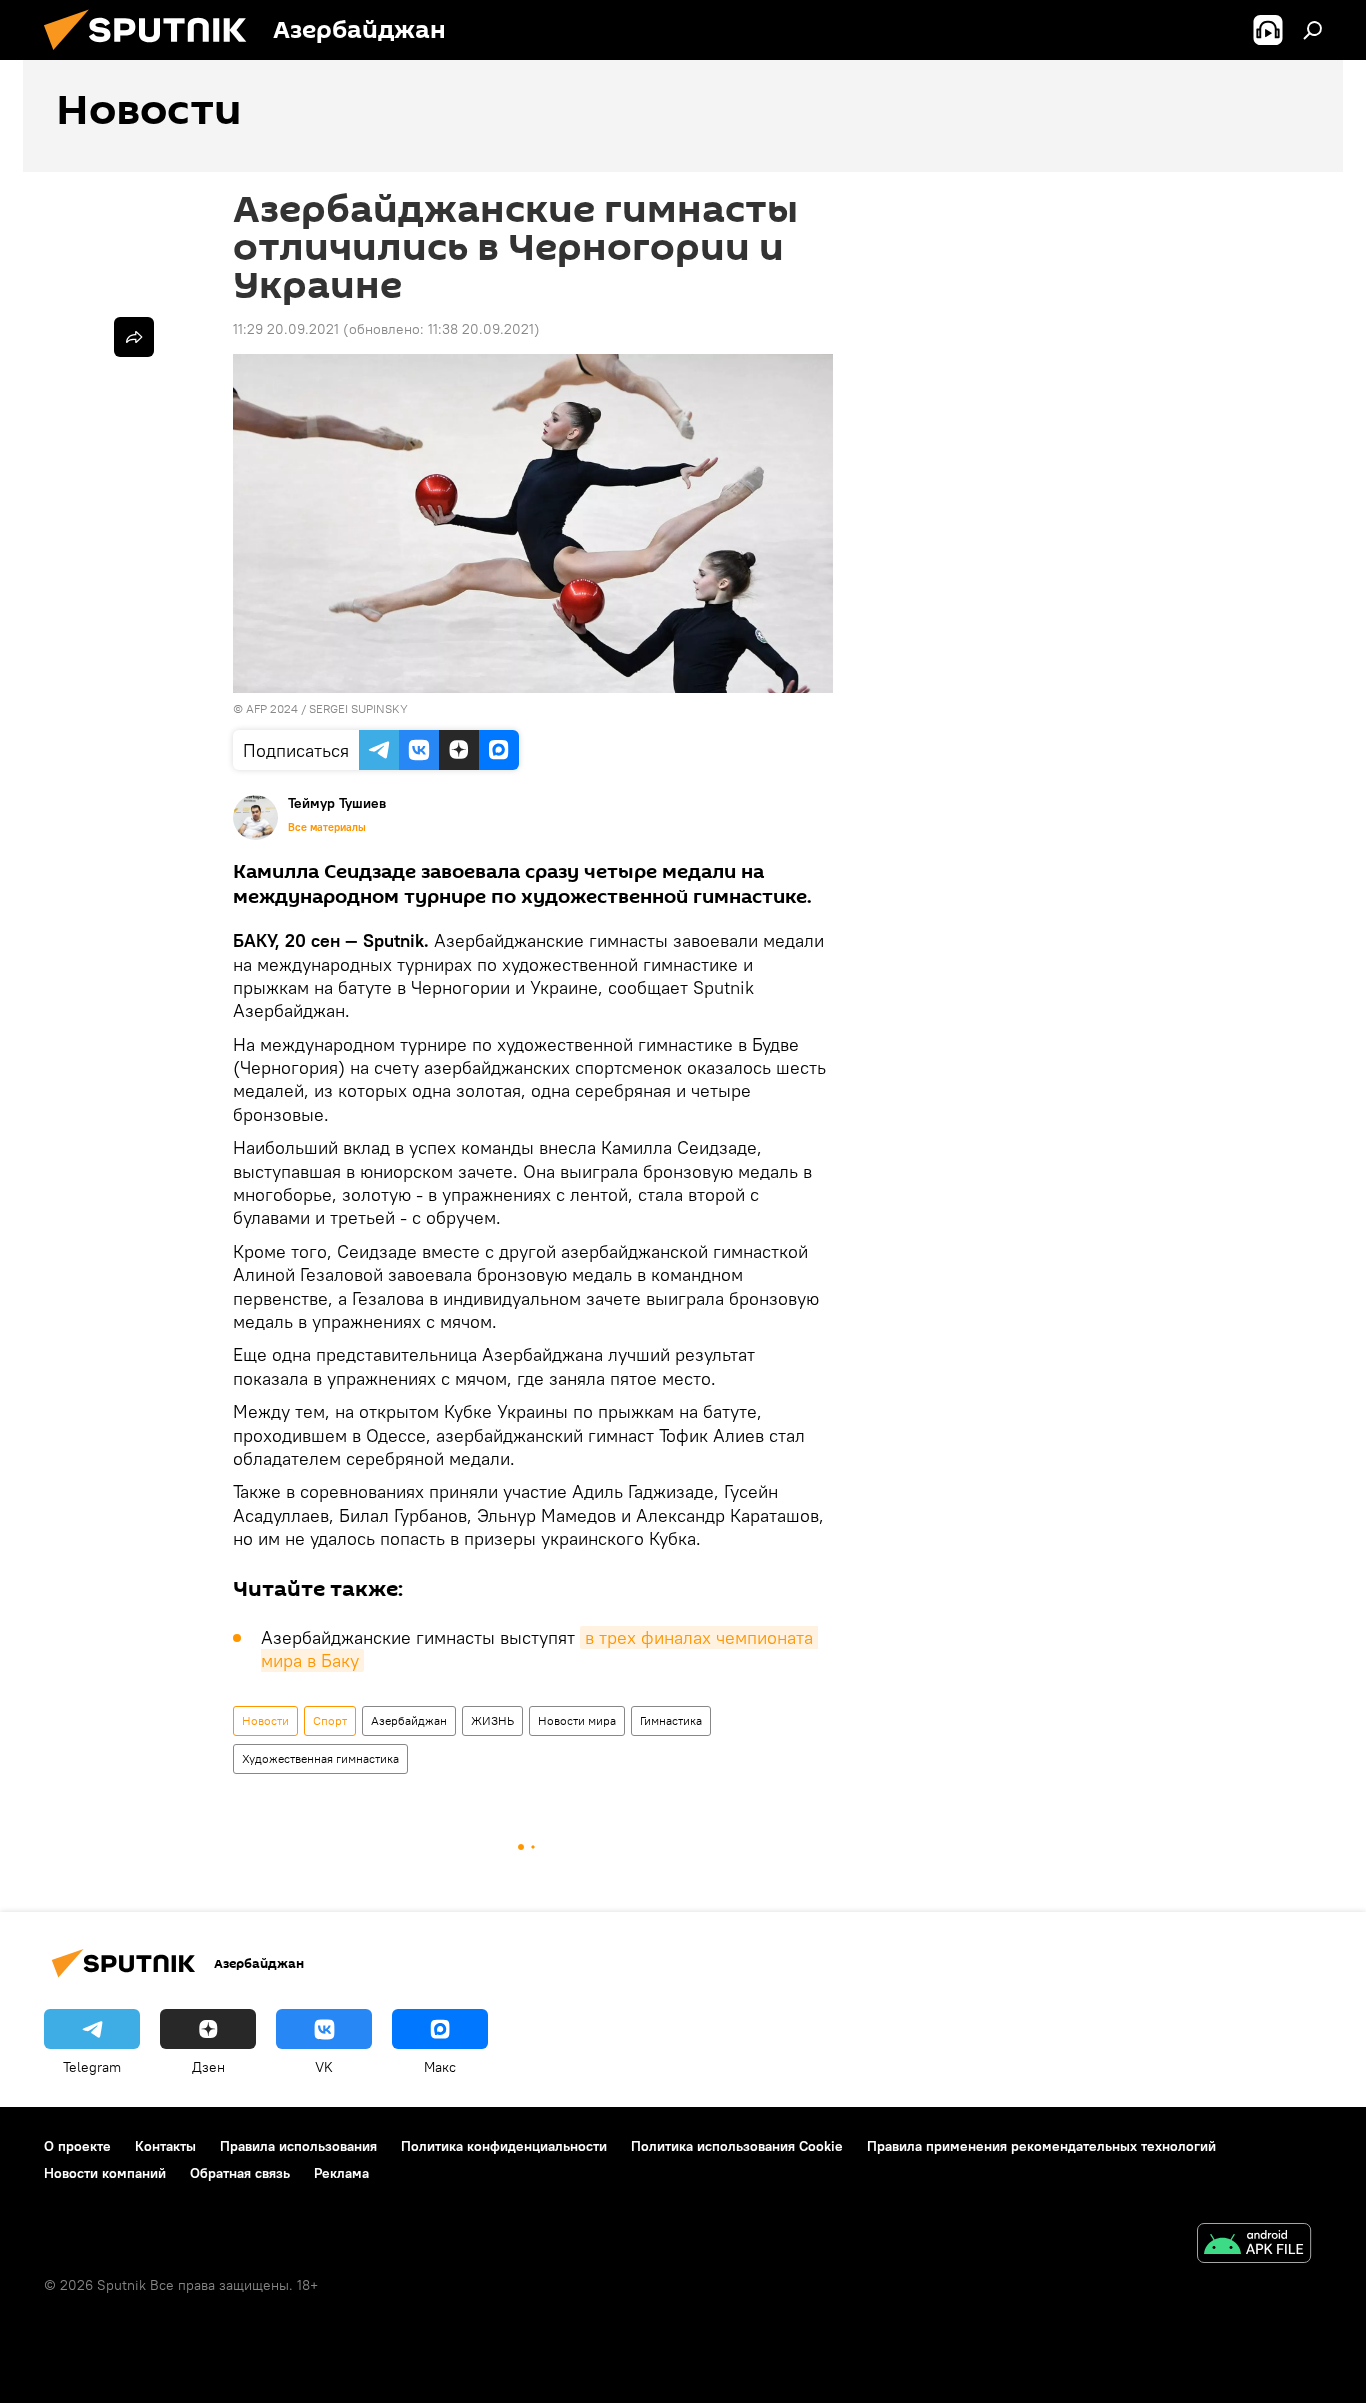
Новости (265, 1720)
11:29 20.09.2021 (286, 329)
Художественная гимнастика (320, 1758)
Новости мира (577, 1720)
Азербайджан (409, 1720)
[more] (134, 337)
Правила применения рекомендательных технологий (1041, 2146)
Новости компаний (105, 2173)
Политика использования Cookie (737, 2146)
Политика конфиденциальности (504, 2146)
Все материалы (327, 827)
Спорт (330, 1720)
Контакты (165, 2146)
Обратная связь (240, 2173)
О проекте (77, 2146)
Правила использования (298, 2146)
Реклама (341, 2173)
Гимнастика (671, 1720)
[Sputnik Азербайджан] (153, 55)
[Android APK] (1254, 2245)
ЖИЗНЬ (492, 1720)
